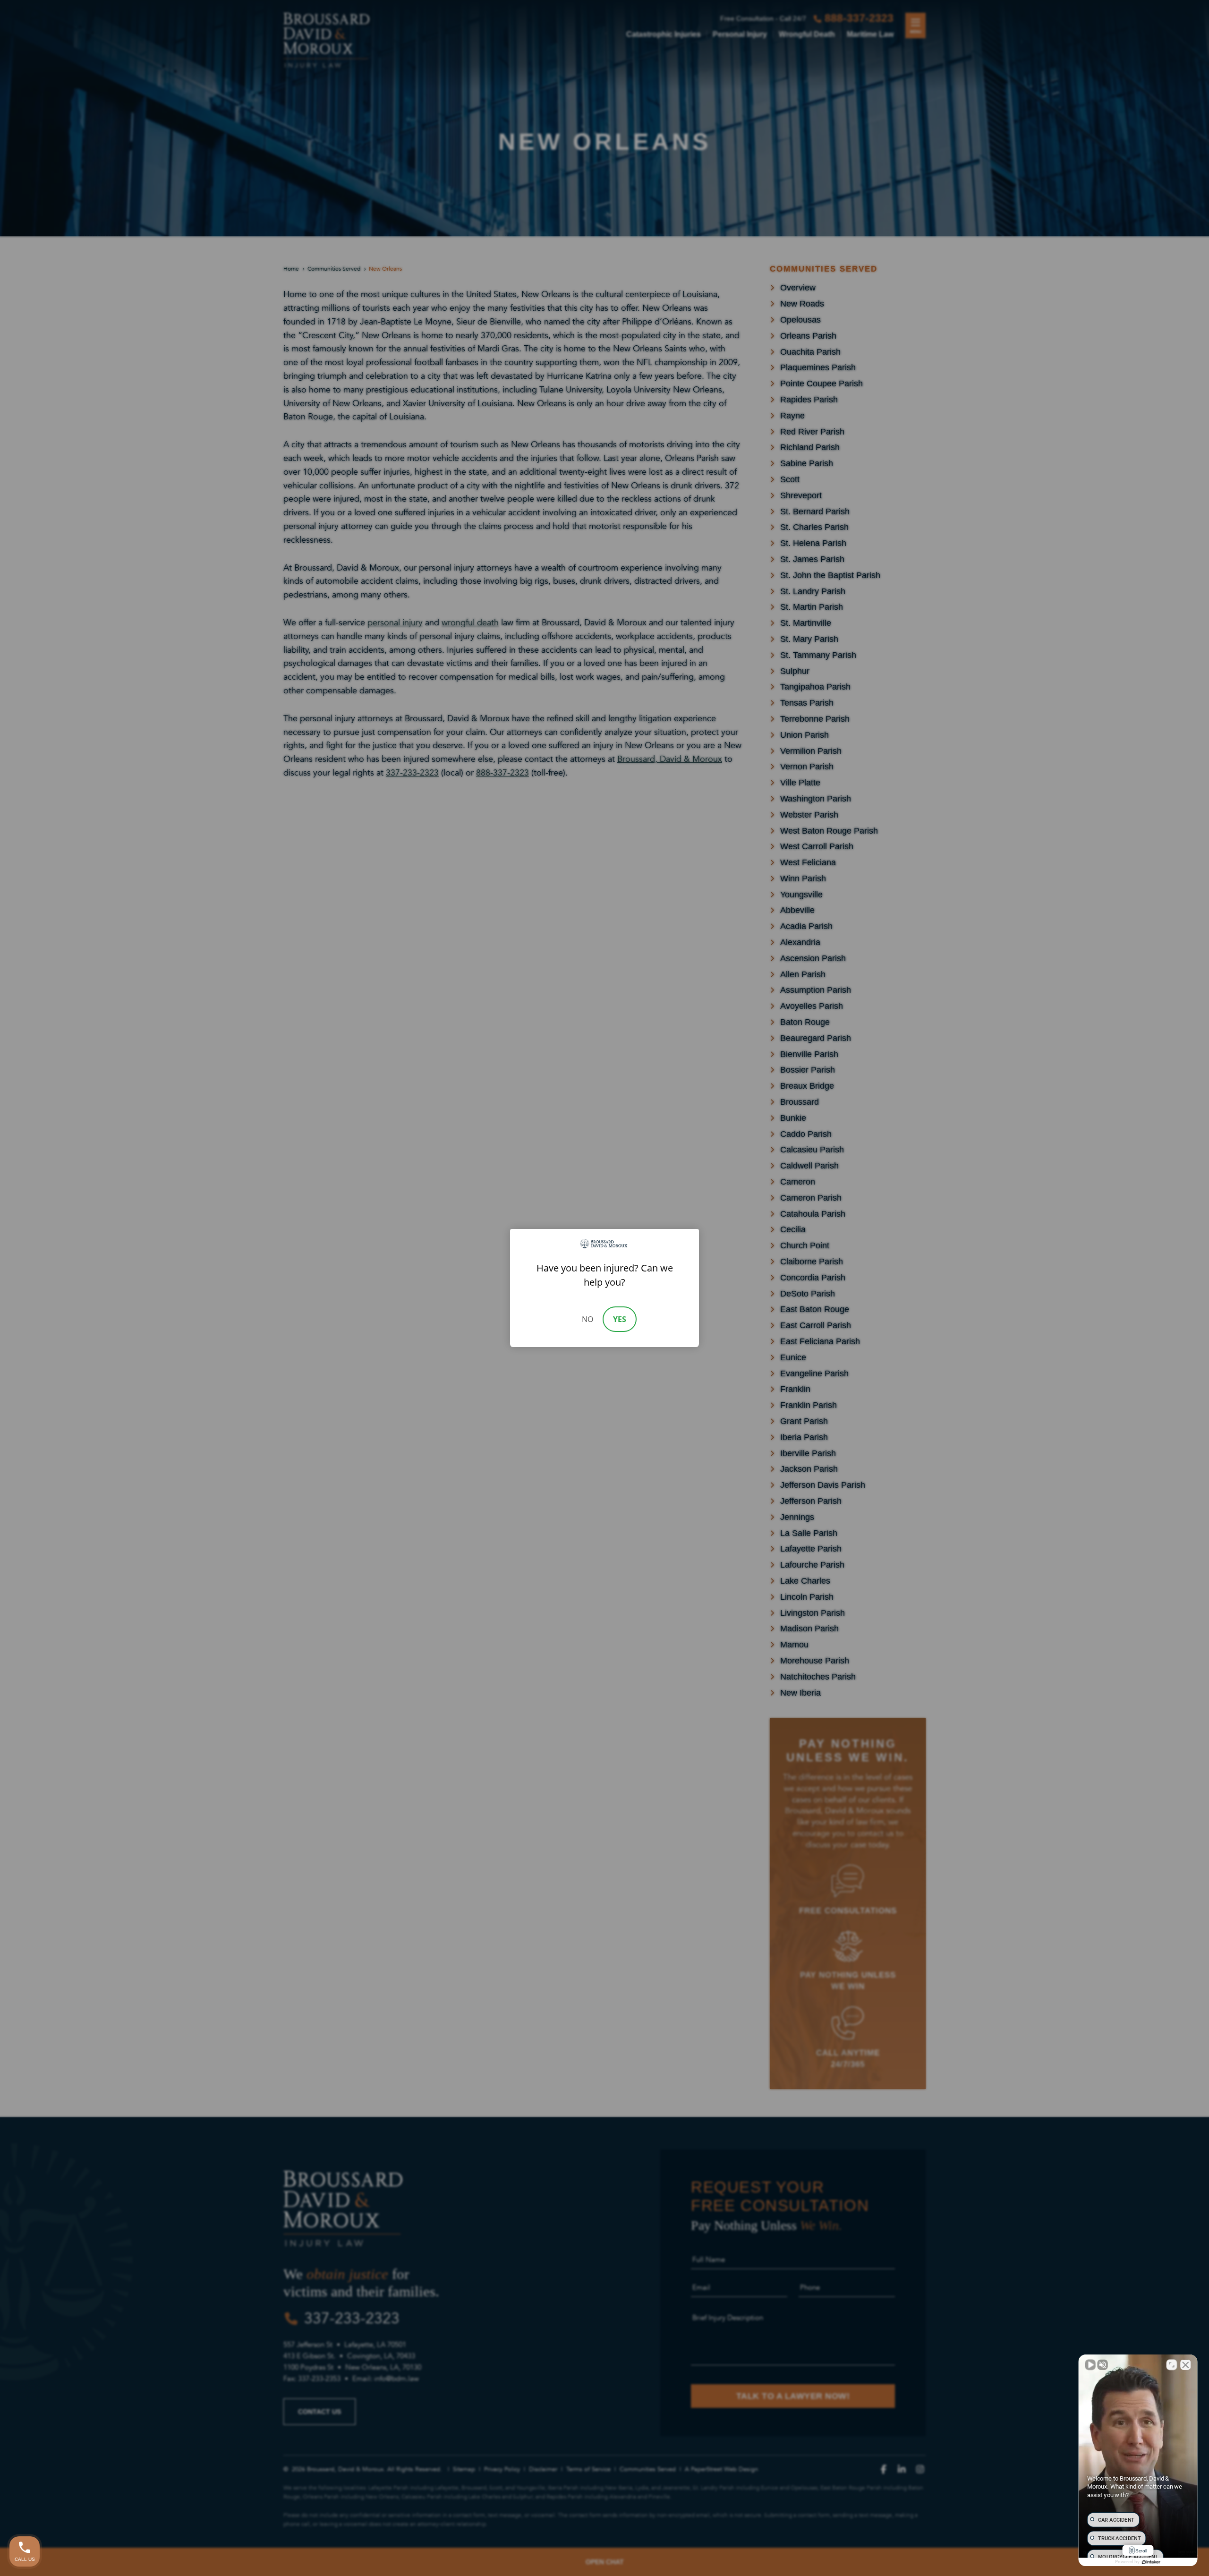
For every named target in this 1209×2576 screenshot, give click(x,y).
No (587, 1319)
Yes (620, 1319)
